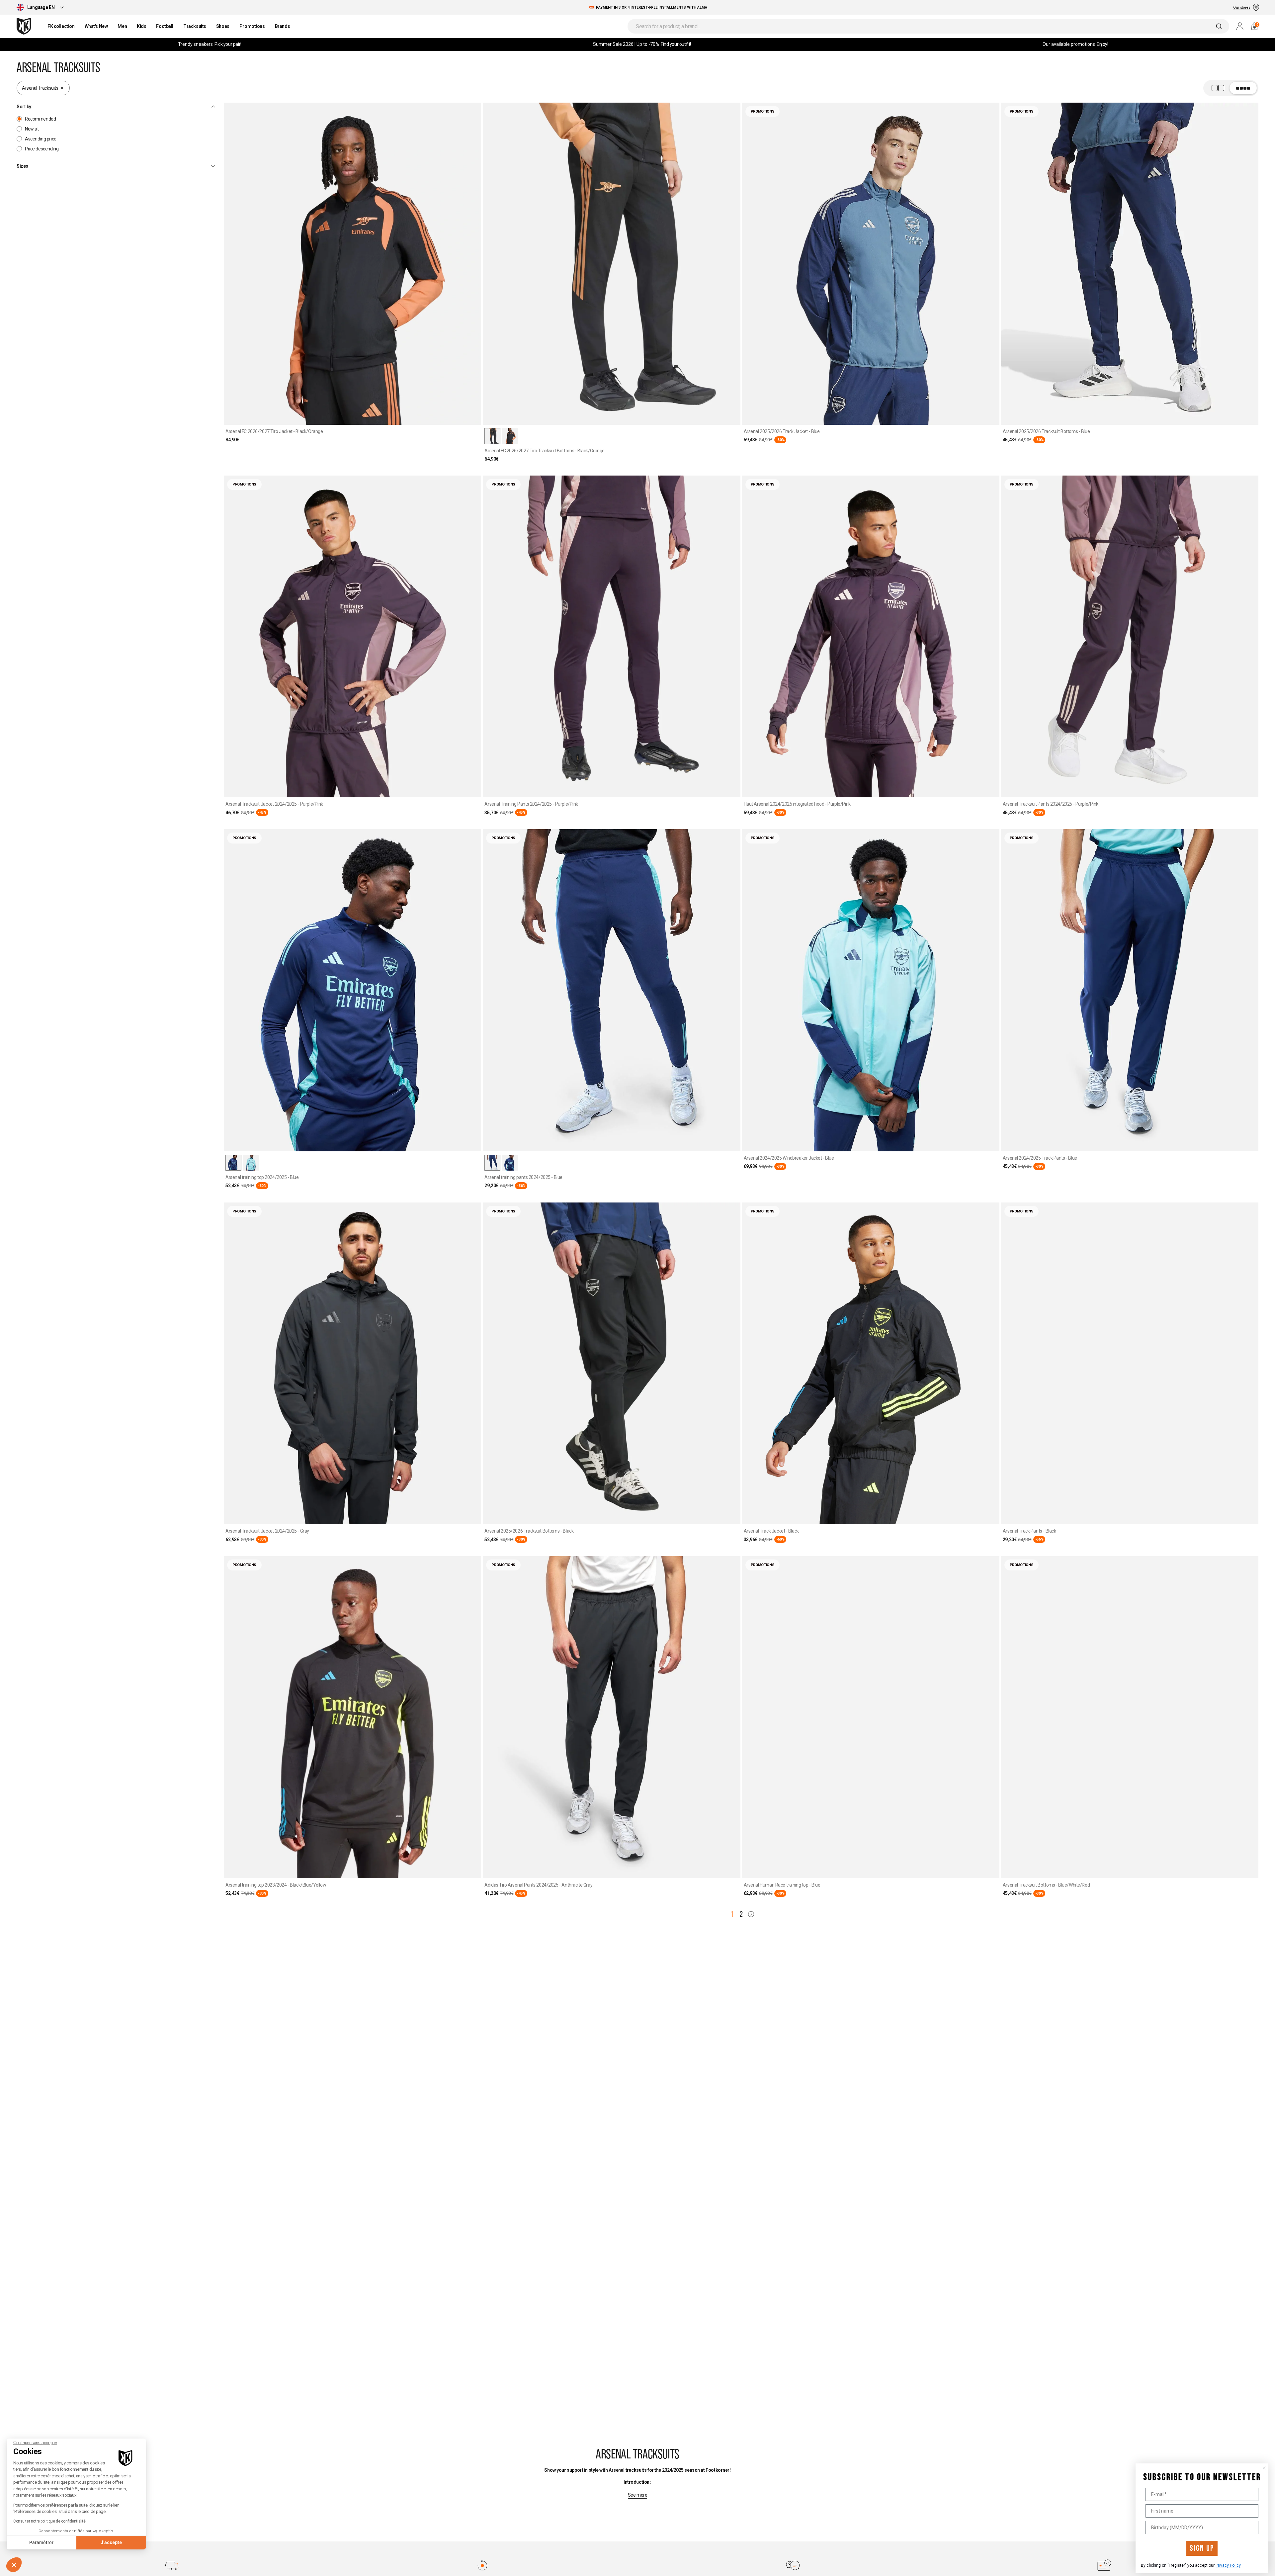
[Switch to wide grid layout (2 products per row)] (1231, 88)
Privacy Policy (1228, 2565)
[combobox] (928, 26)
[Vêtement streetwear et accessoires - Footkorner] (24, 26)
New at (32, 129)
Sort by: (25, 107)
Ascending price (41, 139)
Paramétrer (41, 2542)
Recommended (40, 119)
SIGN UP (1202, 2548)
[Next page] (751, 1914)
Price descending (42, 149)
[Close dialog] (1264, 2468)
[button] (14, 2565)
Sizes (22, 166)
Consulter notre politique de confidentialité (49, 2521)
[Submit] (1220, 26)
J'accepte (111, 2542)
